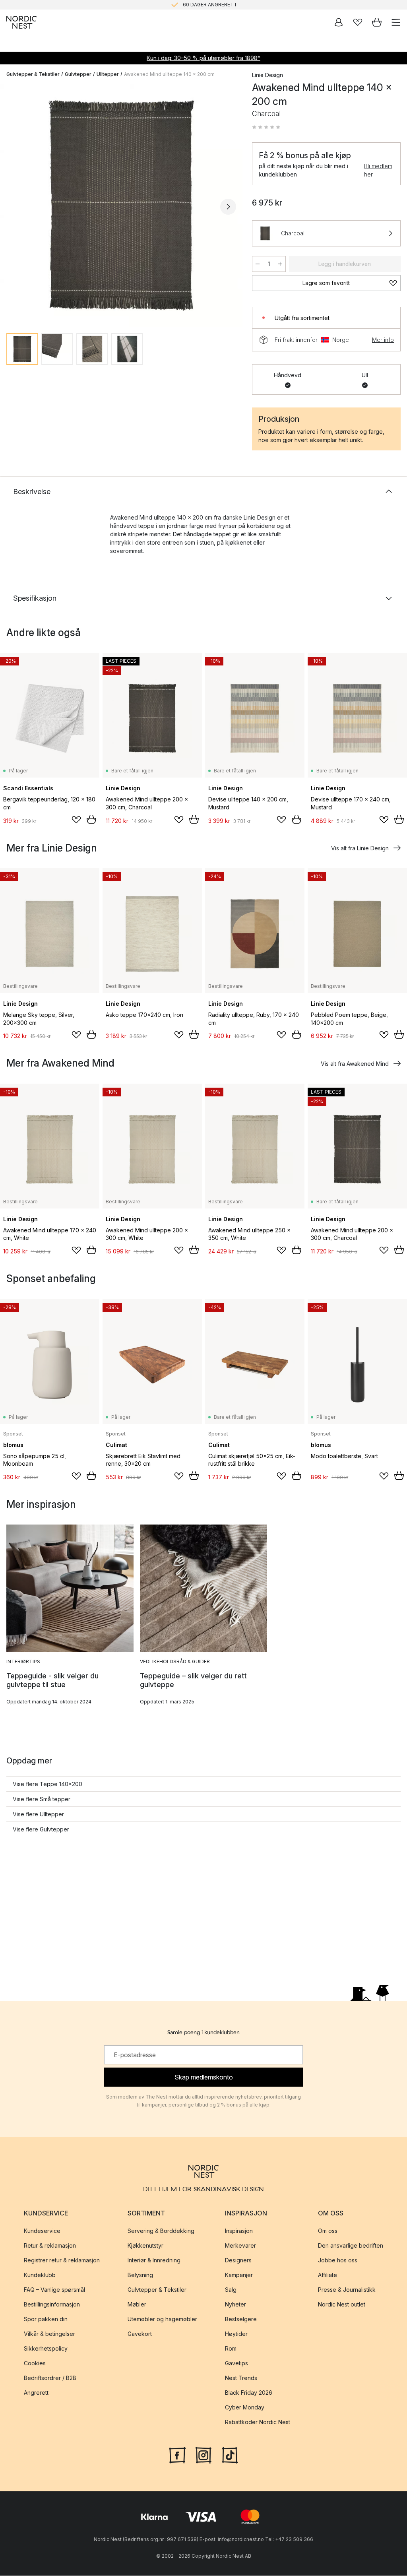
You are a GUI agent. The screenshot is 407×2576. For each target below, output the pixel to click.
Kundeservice (42, 2231)
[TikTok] (230, 2455)
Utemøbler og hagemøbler (162, 2319)
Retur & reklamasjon (50, 2246)
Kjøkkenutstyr (145, 2246)
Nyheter (235, 2305)
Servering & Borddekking (161, 2231)
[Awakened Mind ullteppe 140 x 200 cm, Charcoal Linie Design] (121, 206)
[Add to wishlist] (76, 820)
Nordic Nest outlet (342, 2305)
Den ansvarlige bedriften (351, 2246)
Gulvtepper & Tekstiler (33, 74)
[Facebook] (177, 2455)
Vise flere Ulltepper (38, 1814)
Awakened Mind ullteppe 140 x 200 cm (169, 74)
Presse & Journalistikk (347, 2290)
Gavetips (236, 2364)
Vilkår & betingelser (49, 2334)
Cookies (35, 2364)
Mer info (383, 340)
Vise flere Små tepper (42, 1799)
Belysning (140, 2275)
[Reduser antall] (258, 264)
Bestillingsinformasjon (52, 2305)
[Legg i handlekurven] (91, 819)
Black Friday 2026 (249, 2393)
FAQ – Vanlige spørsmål (54, 2290)
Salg (231, 2290)
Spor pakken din (46, 2319)
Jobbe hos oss (338, 2261)
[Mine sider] (339, 22)
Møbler (137, 2305)
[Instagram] (203, 2455)
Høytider (236, 2334)
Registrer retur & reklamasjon (62, 2261)
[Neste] (228, 207)
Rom (231, 2349)
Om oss (328, 2231)
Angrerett (36, 2393)
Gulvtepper (78, 74)
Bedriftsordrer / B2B (50, 2378)
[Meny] (396, 22)
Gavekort (140, 2334)
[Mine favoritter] (358, 22)
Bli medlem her (378, 170)
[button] (266, 127)
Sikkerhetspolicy (46, 2349)
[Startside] (21, 22)
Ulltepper (108, 74)
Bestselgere (241, 2319)
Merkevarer (240, 2246)
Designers (238, 2261)
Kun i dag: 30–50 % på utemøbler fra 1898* (203, 58)
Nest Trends (241, 2378)
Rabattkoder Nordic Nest (258, 2422)
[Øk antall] (280, 264)
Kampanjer (239, 2275)
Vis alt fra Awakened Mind (355, 1064)
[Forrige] (14, 207)
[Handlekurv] (377, 22)
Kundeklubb (40, 2275)
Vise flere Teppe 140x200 (47, 1784)
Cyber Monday (245, 2408)
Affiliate (328, 2275)
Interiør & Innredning (154, 2261)
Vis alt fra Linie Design (360, 848)
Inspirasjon (239, 2231)
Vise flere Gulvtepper (41, 1829)
